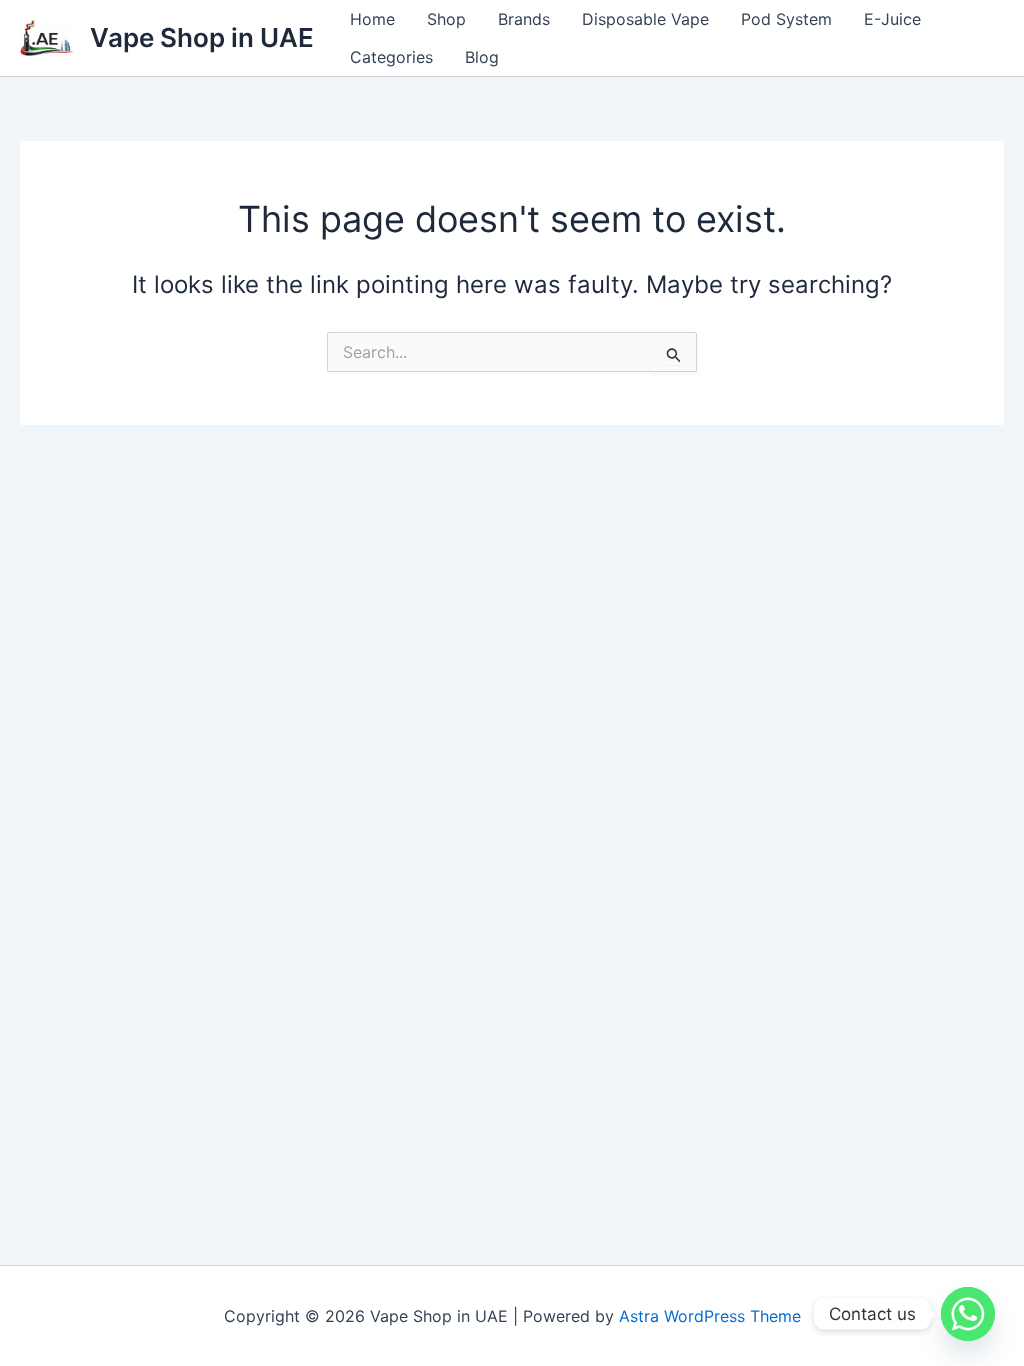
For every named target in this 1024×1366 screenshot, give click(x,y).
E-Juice (892, 19)
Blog (482, 57)
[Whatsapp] (968, 1314)
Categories (391, 57)
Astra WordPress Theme (710, 1316)
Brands (524, 19)
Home (372, 19)
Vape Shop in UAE (202, 37)
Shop (446, 19)
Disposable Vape (645, 19)
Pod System (786, 19)
